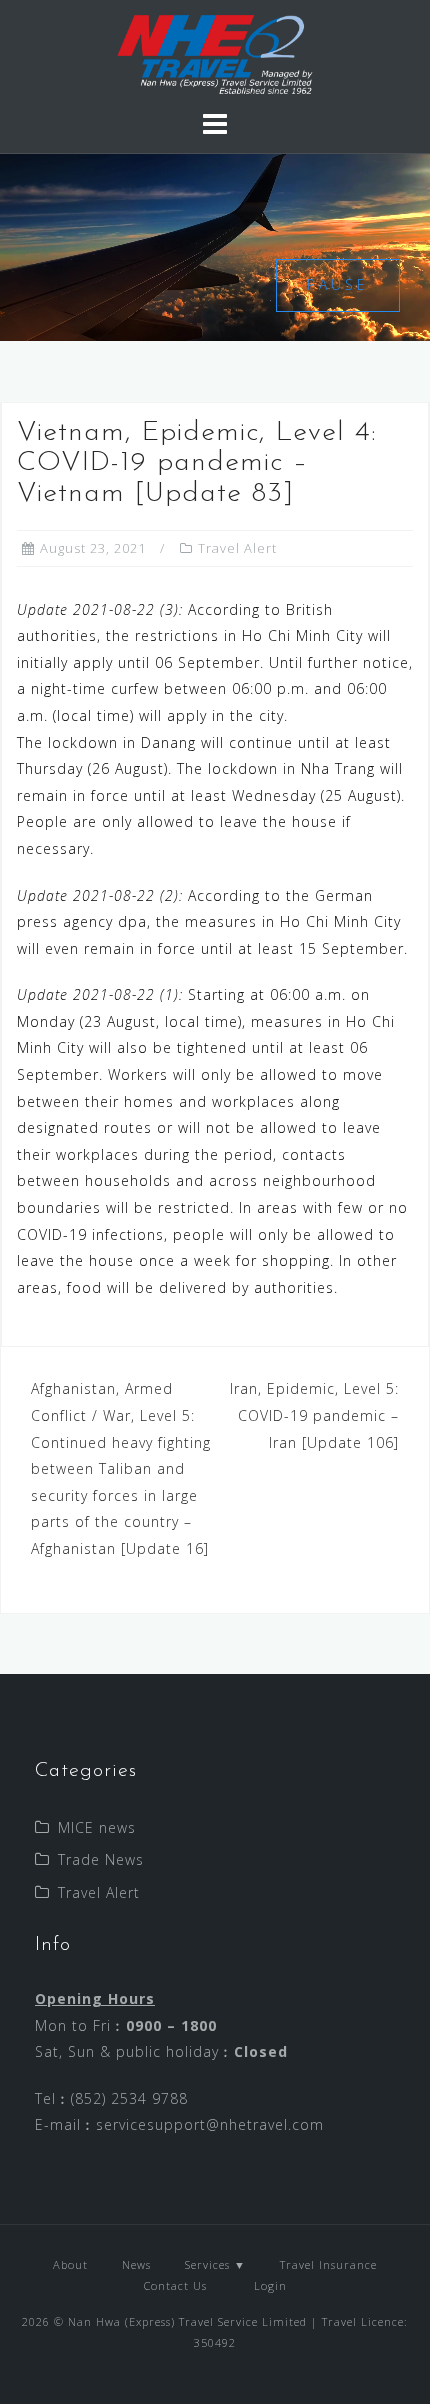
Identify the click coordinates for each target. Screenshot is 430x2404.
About (70, 2264)
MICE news (97, 1827)
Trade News (101, 1859)
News (136, 2264)
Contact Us (175, 2285)
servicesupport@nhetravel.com (210, 2124)
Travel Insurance (328, 2264)
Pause (338, 284)
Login (268, 2285)
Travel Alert (237, 548)
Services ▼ (215, 2264)
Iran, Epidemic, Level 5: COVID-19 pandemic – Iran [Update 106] (314, 1415)
